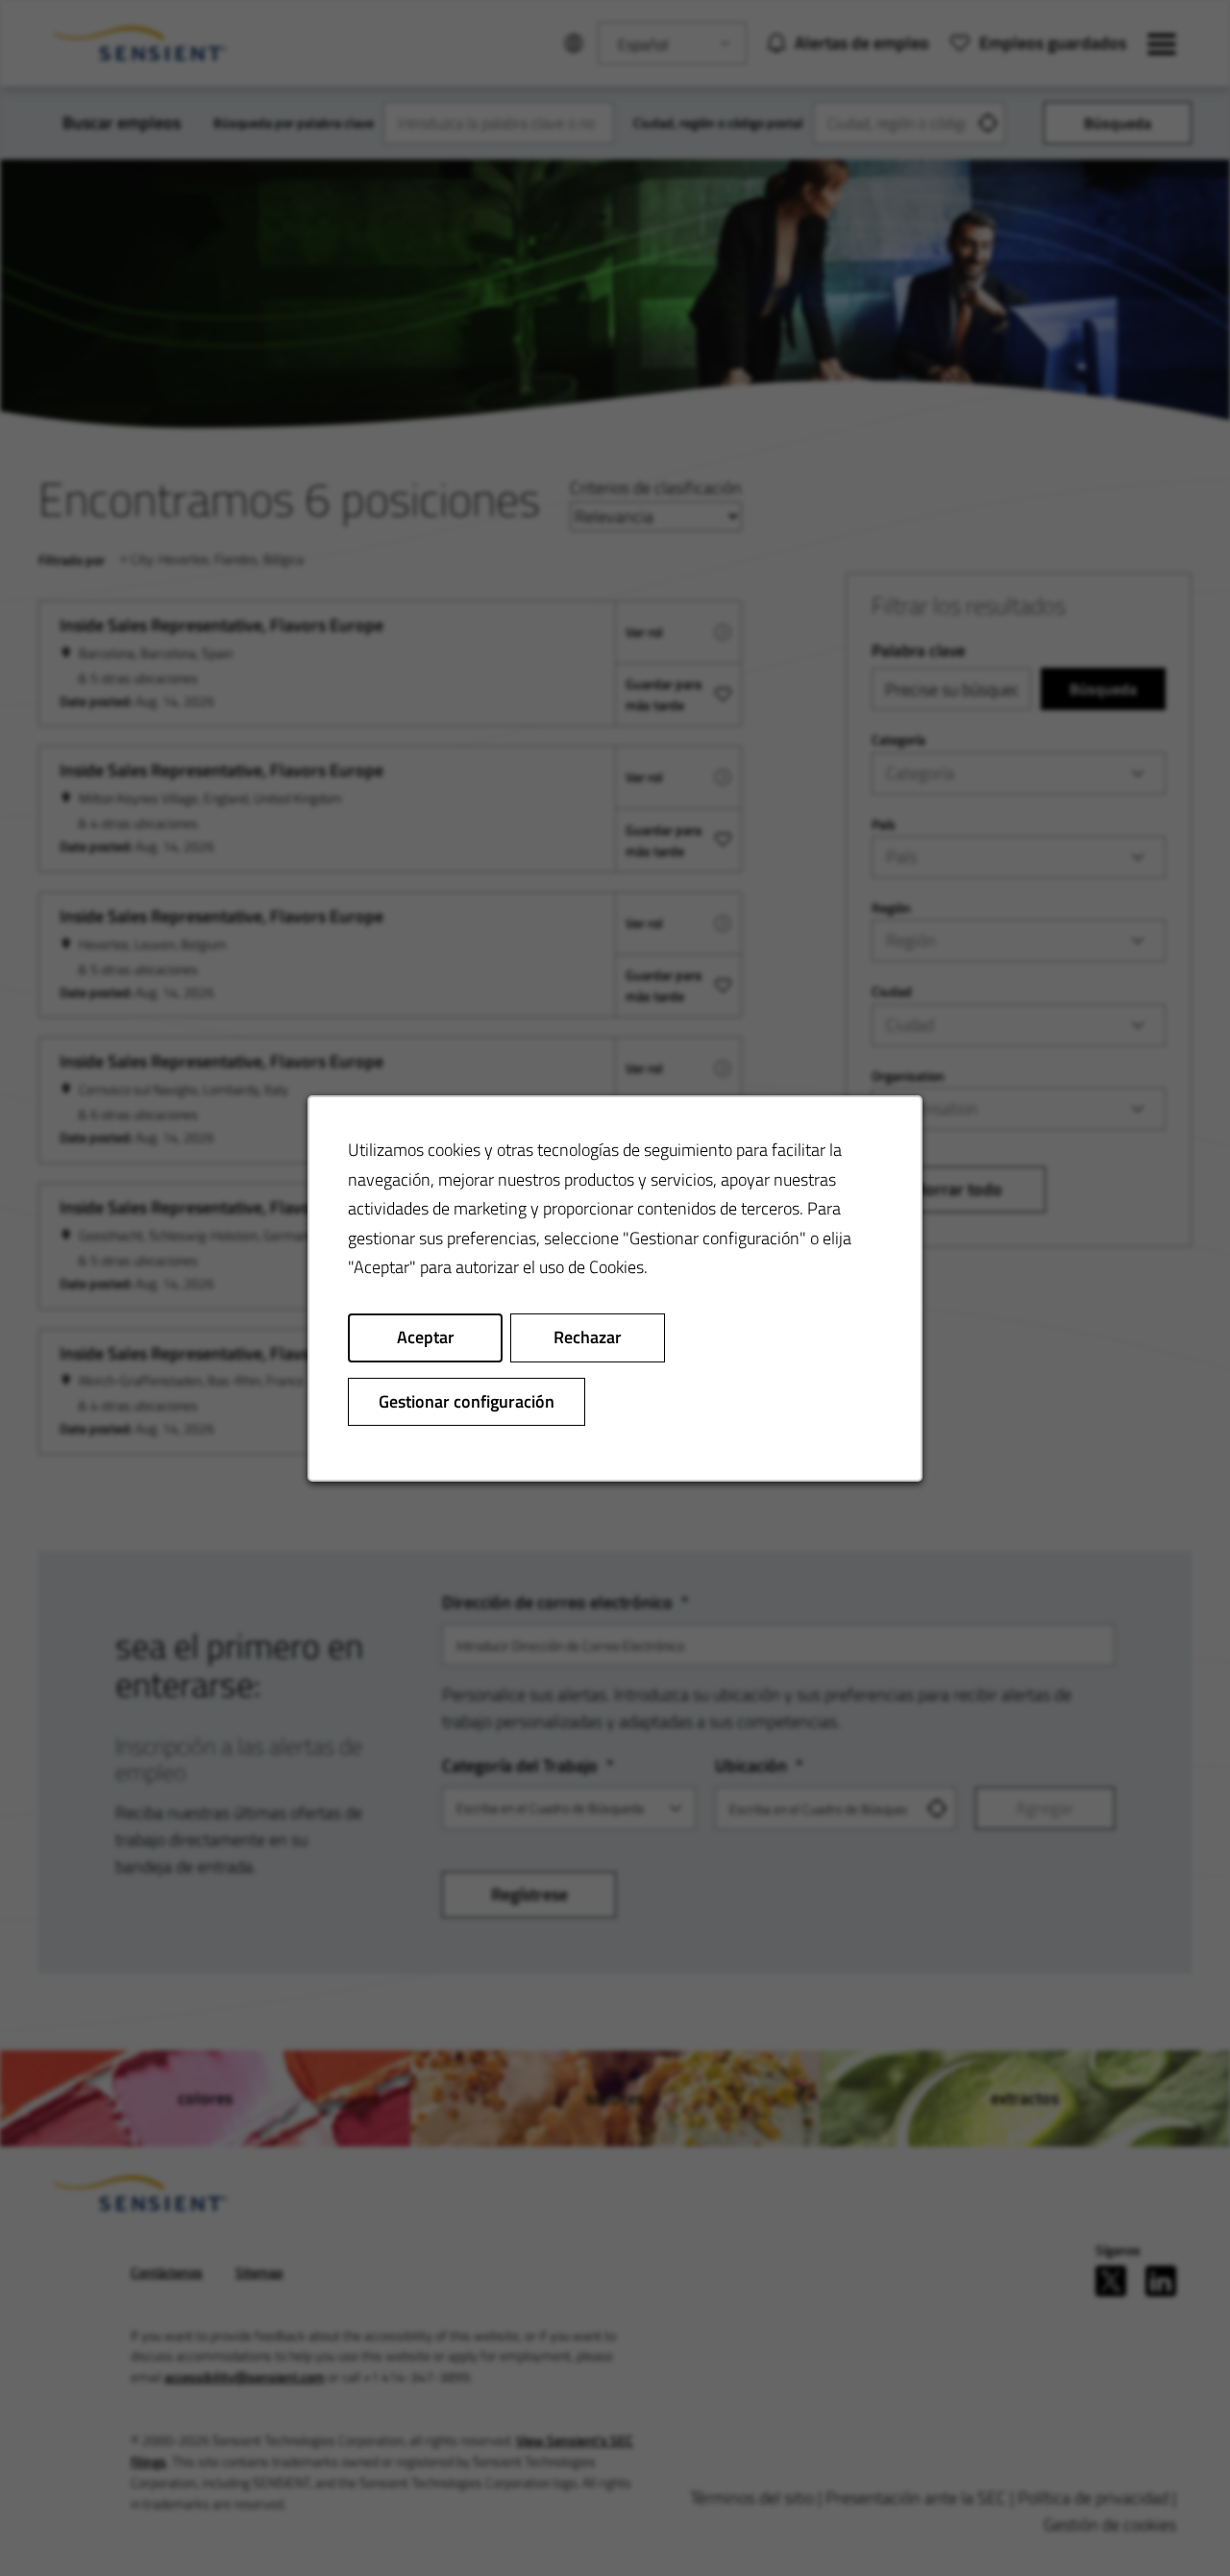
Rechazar (588, 1336)
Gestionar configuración (467, 1400)
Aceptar (426, 1336)
